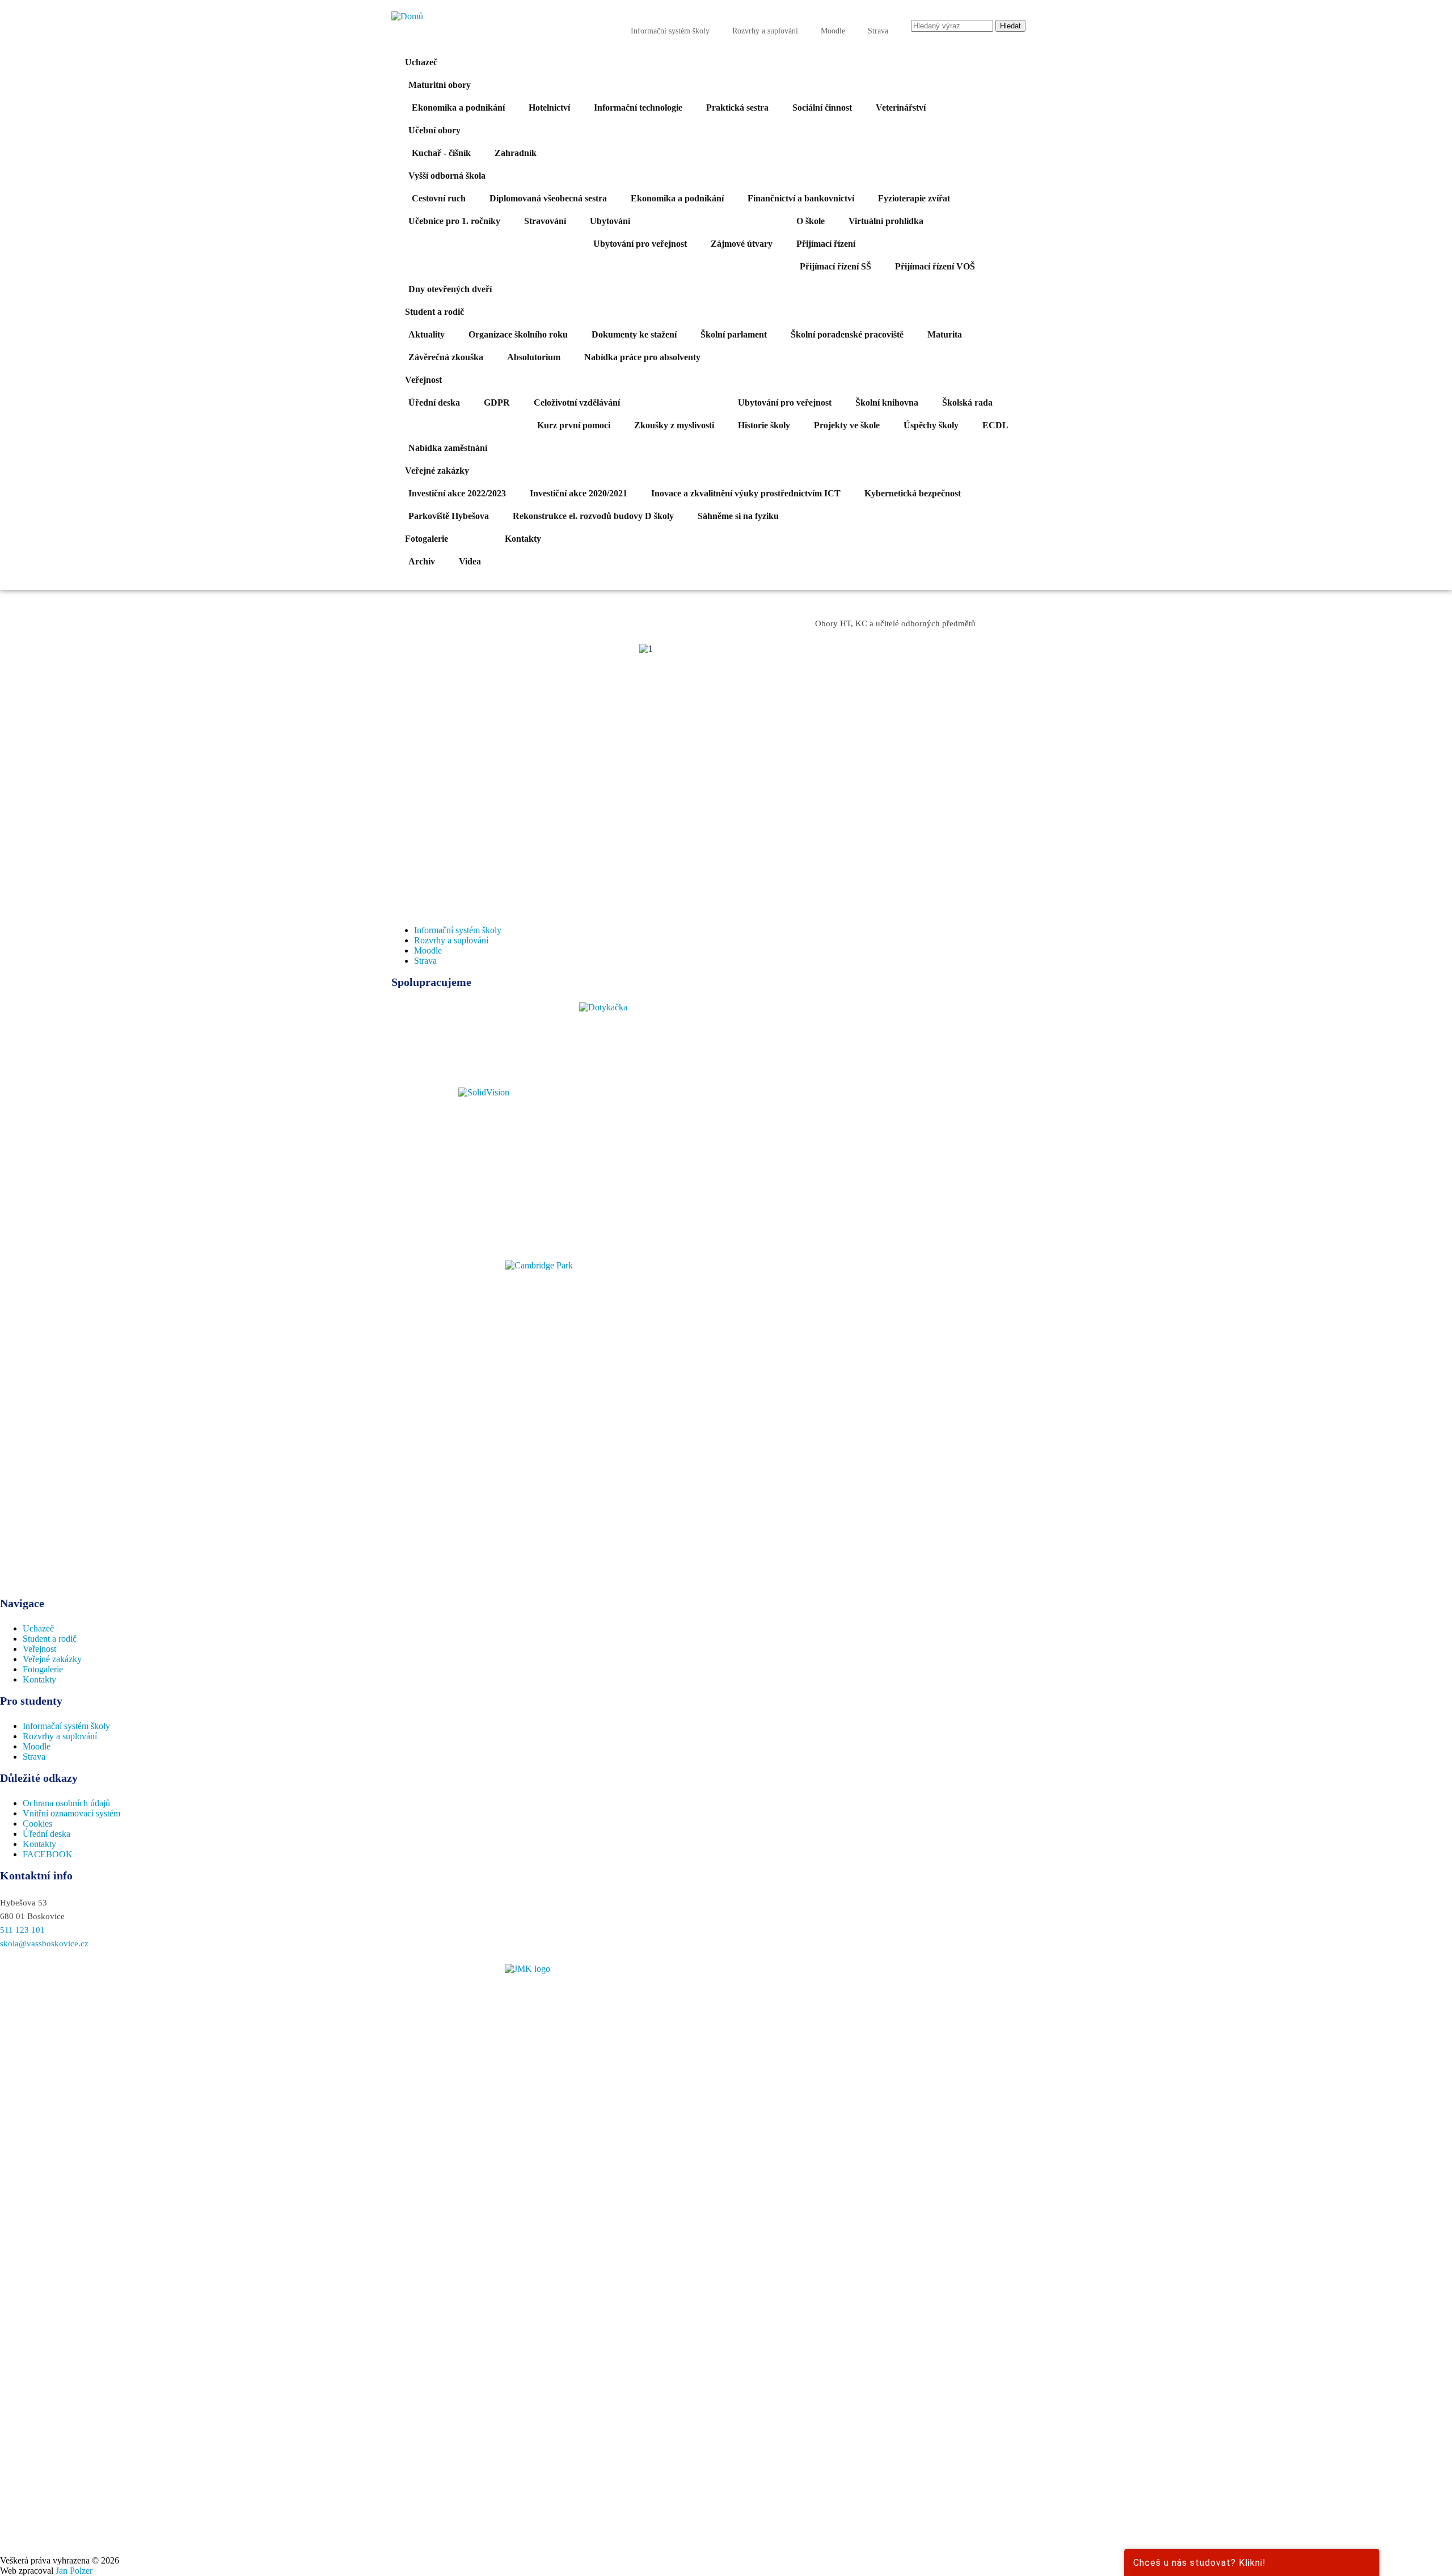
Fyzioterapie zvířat (914, 198)
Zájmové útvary (742, 244)
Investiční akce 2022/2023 (457, 493)
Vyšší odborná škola (447, 176)
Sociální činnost (822, 107)
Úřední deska (434, 402)
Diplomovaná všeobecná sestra (548, 198)
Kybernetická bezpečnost (913, 493)
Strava (878, 31)
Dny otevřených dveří (450, 289)
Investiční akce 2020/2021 (579, 493)
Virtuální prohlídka (886, 221)
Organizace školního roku (518, 334)
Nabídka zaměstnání (448, 448)
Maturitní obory (440, 85)
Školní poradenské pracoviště (847, 334)
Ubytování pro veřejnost (640, 244)
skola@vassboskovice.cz (44, 1943)
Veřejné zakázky (437, 471)
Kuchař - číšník (441, 153)
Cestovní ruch (439, 198)
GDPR (497, 402)
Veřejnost (423, 380)
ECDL (995, 425)
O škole (811, 221)
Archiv (422, 561)
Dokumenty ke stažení (634, 334)
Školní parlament (734, 334)
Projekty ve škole (847, 425)
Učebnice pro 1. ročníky (454, 221)
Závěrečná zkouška (446, 357)
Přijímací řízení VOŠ (935, 266)
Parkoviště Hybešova (449, 516)
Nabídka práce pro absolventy (642, 357)
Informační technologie (638, 107)
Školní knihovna (887, 402)
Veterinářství (901, 107)
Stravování (545, 221)
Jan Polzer (74, 2571)
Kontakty (523, 539)
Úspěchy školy (931, 425)
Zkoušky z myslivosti (674, 425)
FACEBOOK (48, 1854)
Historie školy (764, 425)
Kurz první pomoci (574, 425)
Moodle (833, 31)
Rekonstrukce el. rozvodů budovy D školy (593, 516)
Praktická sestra (737, 107)
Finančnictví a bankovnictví (801, 198)
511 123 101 (22, 1930)
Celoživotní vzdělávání (577, 402)
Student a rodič (434, 312)
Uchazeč (421, 62)
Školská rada (967, 402)
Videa (470, 561)
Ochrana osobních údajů (66, 1803)
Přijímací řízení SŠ (835, 266)
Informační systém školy (670, 31)
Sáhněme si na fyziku (738, 516)
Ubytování (610, 221)
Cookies (37, 1824)
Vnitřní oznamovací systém (71, 1813)
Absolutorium (534, 357)
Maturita (945, 334)
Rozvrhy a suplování (765, 31)
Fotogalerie (427, 539)
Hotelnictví (549, 107)
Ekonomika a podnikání (458, 107)
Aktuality (427, 334)
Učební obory (434, 130)
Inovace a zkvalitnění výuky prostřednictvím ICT (746, 493)
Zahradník (516, 153)
